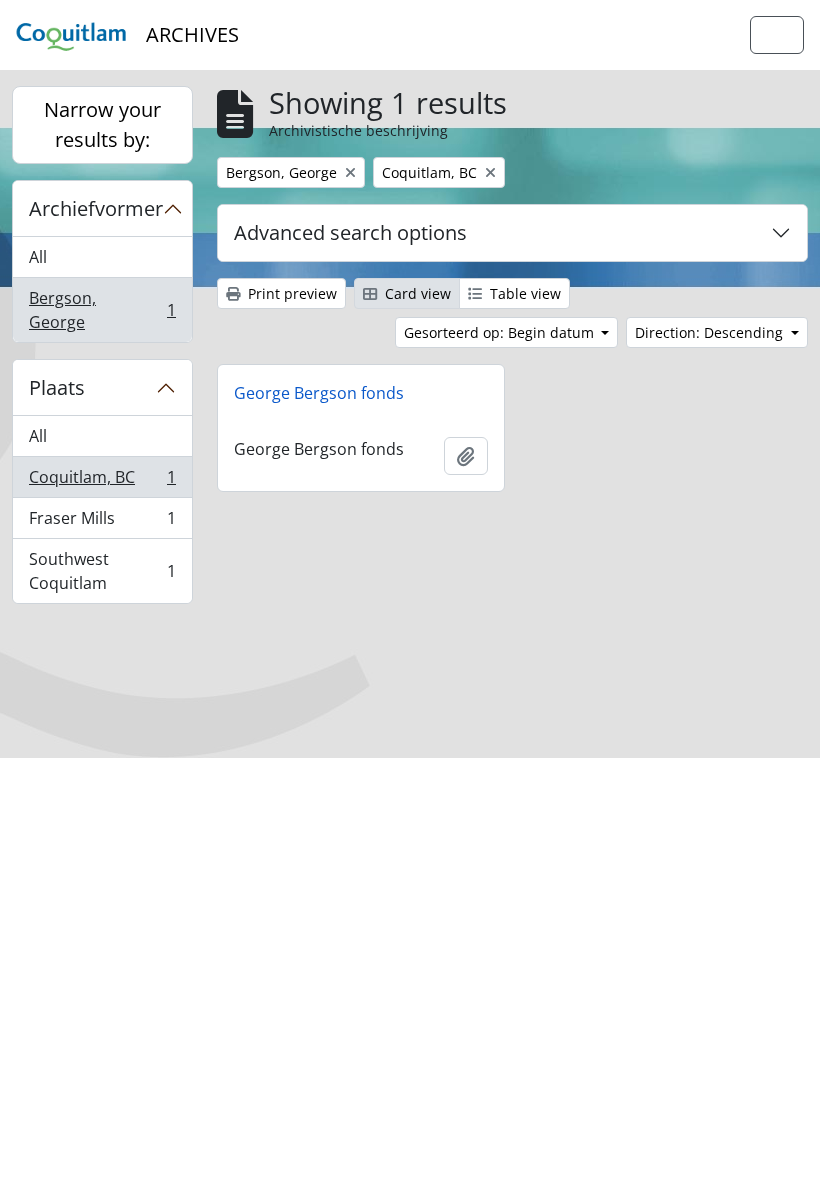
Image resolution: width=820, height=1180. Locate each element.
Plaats (57, 387)
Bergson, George (102, 310)
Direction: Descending (711, 332)
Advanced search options (350, 232)
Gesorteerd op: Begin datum (501, 332)
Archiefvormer (96, 208)
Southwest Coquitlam (102, 571)
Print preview (290, 293)
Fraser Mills (102, 523)
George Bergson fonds (319, 393)
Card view (416, 293)
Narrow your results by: (102, 124)
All (38, 257)
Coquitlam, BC (102, 482)
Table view (523, 293)
